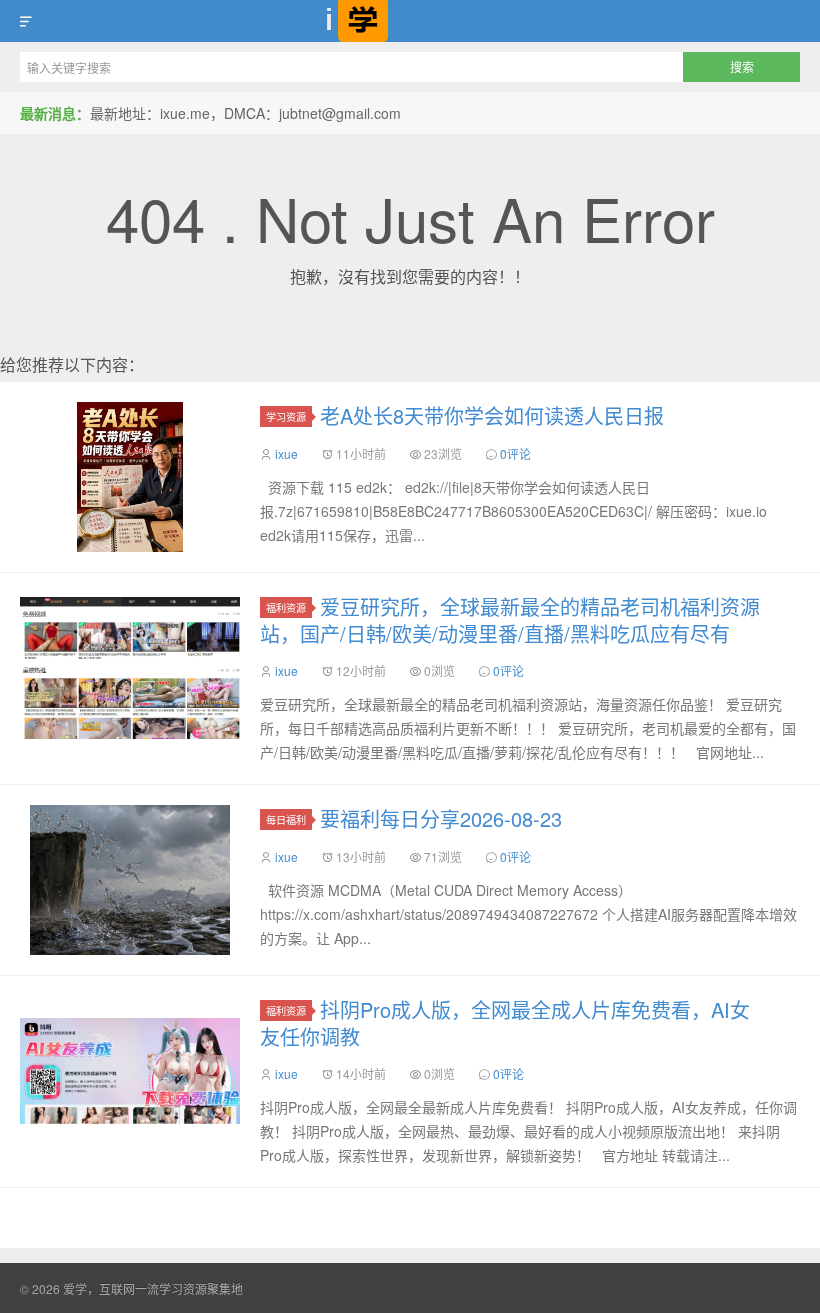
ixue (286, 453)
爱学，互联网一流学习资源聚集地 (410, 21)
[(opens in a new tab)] (130, 668)
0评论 (515, 453)
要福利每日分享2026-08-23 (441, 818)
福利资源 (286, 607)
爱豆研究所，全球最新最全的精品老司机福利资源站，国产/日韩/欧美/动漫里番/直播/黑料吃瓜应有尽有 (510, 620)
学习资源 (286, 416)
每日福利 (286, 819)
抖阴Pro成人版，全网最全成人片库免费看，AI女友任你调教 (505, 1023)
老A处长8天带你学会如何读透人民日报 (492, 415)
